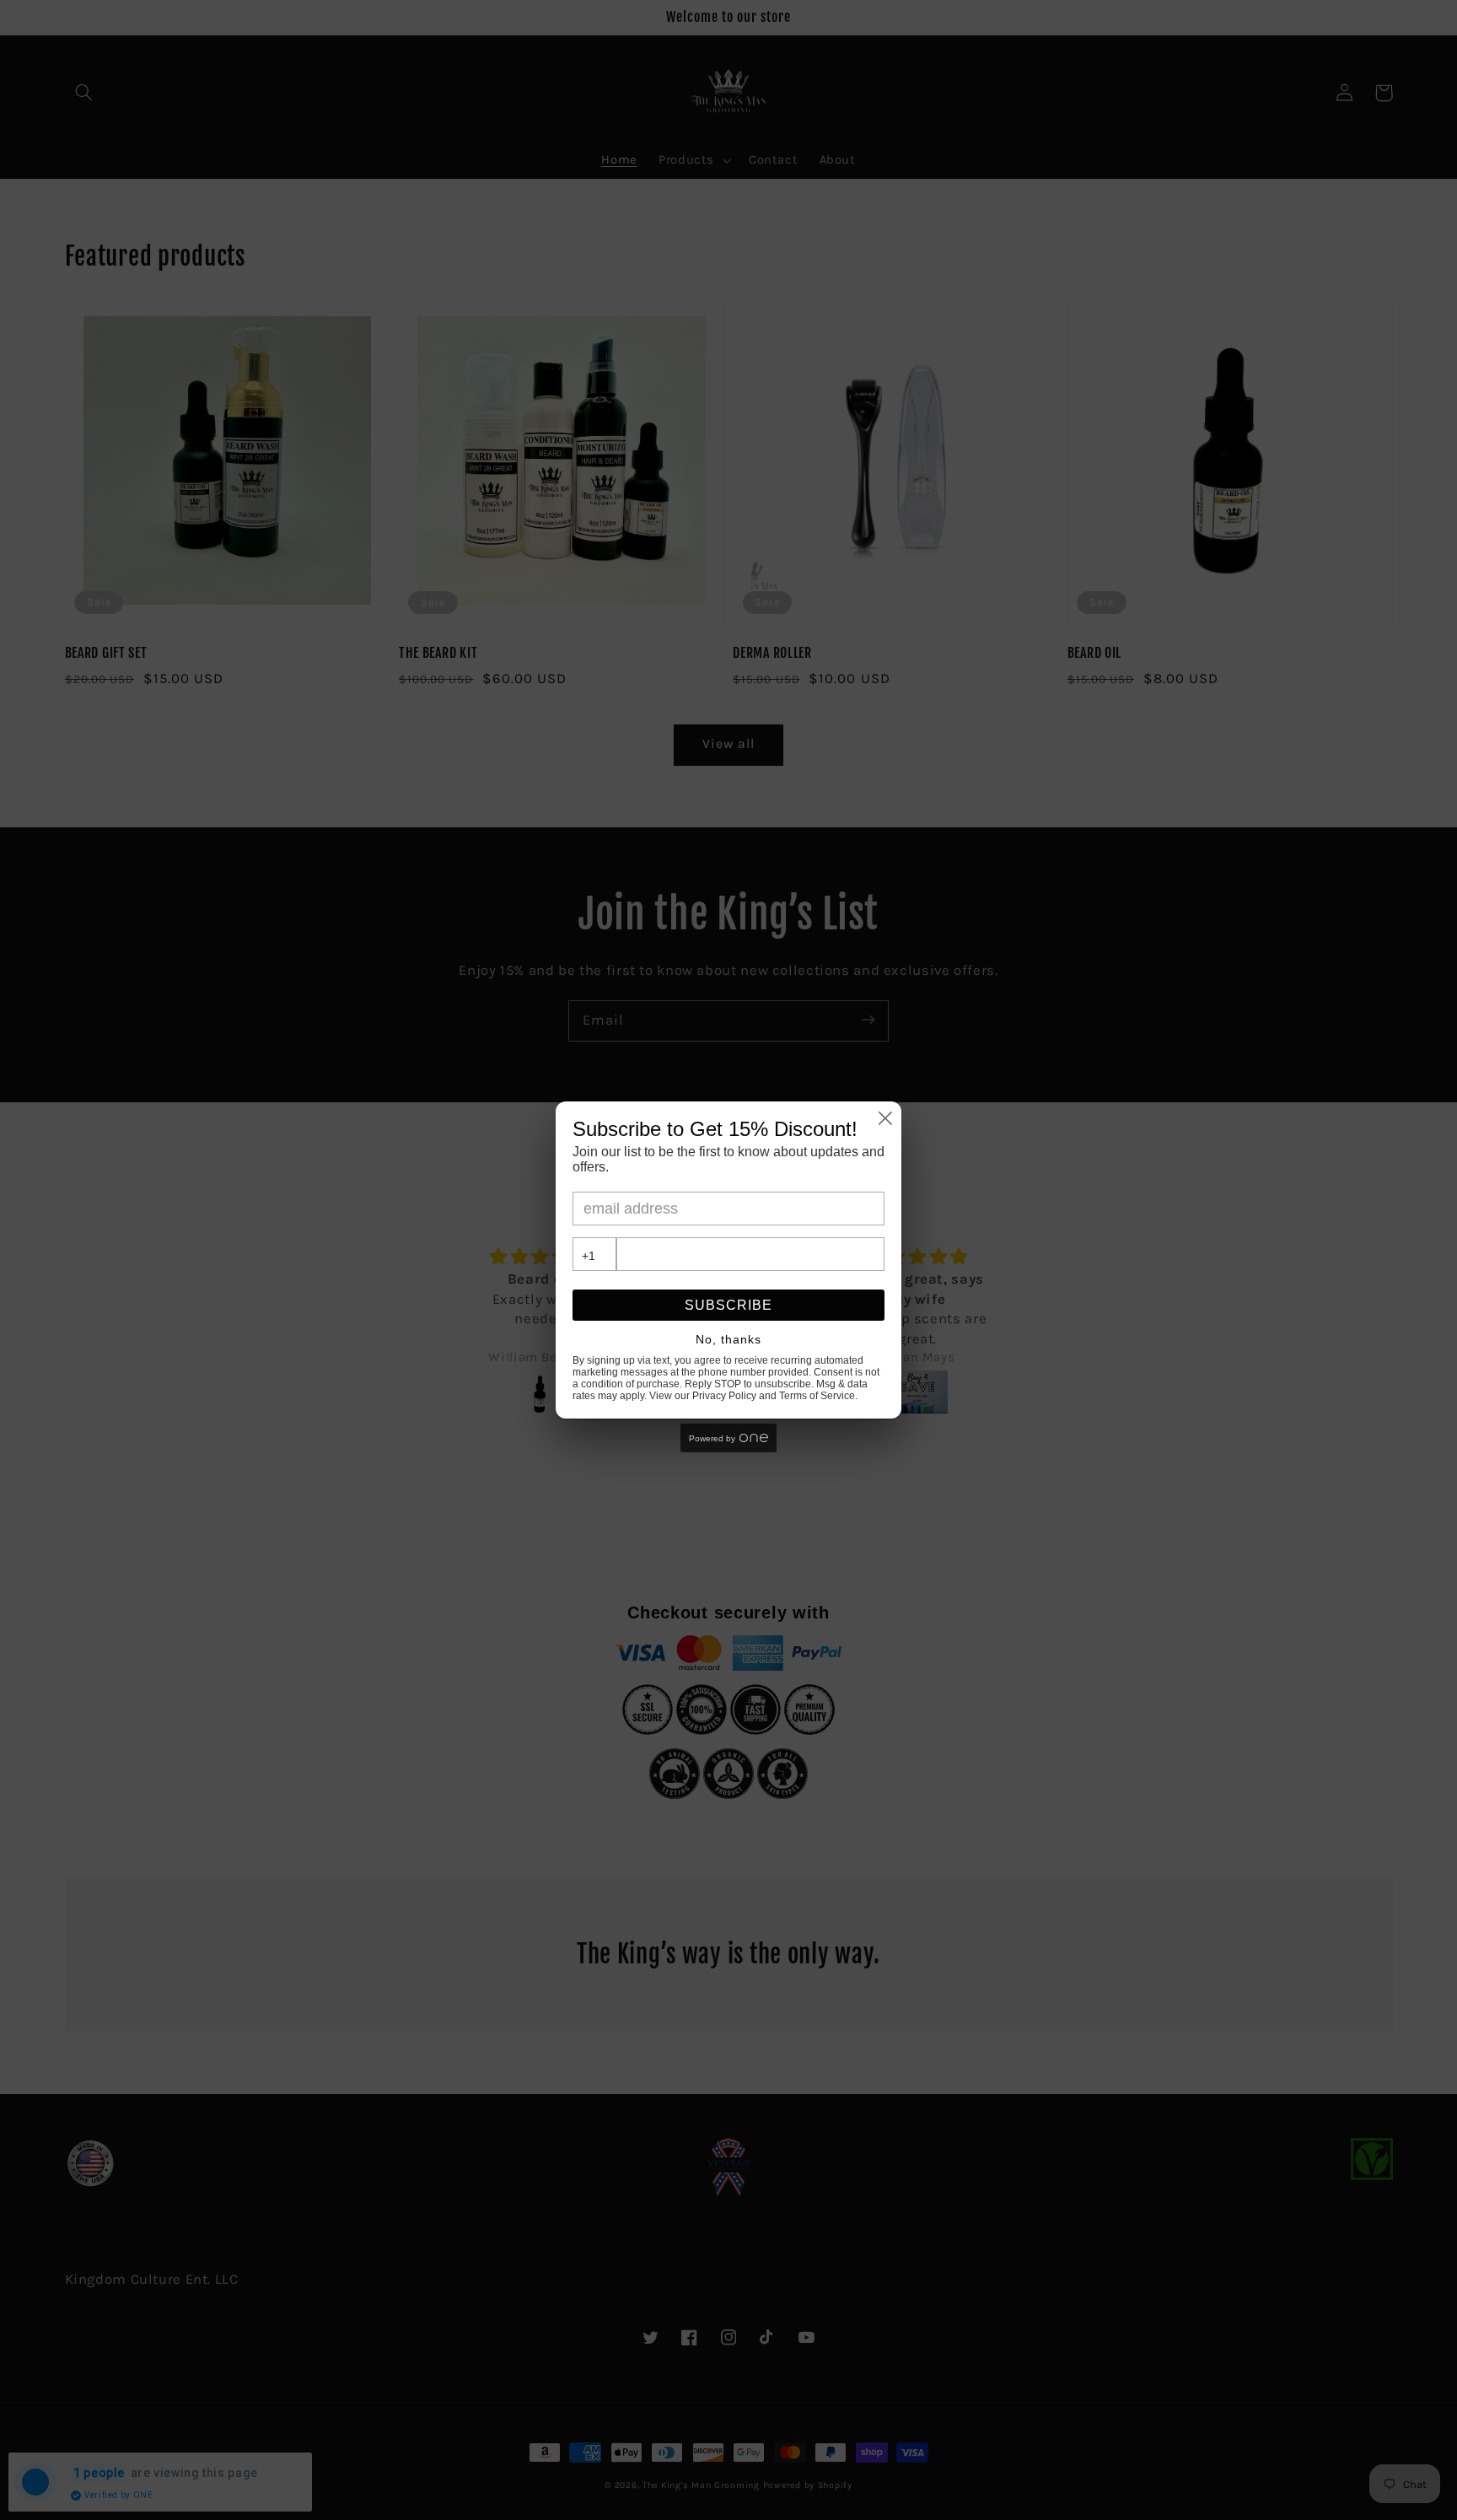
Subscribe (728, 1305)
